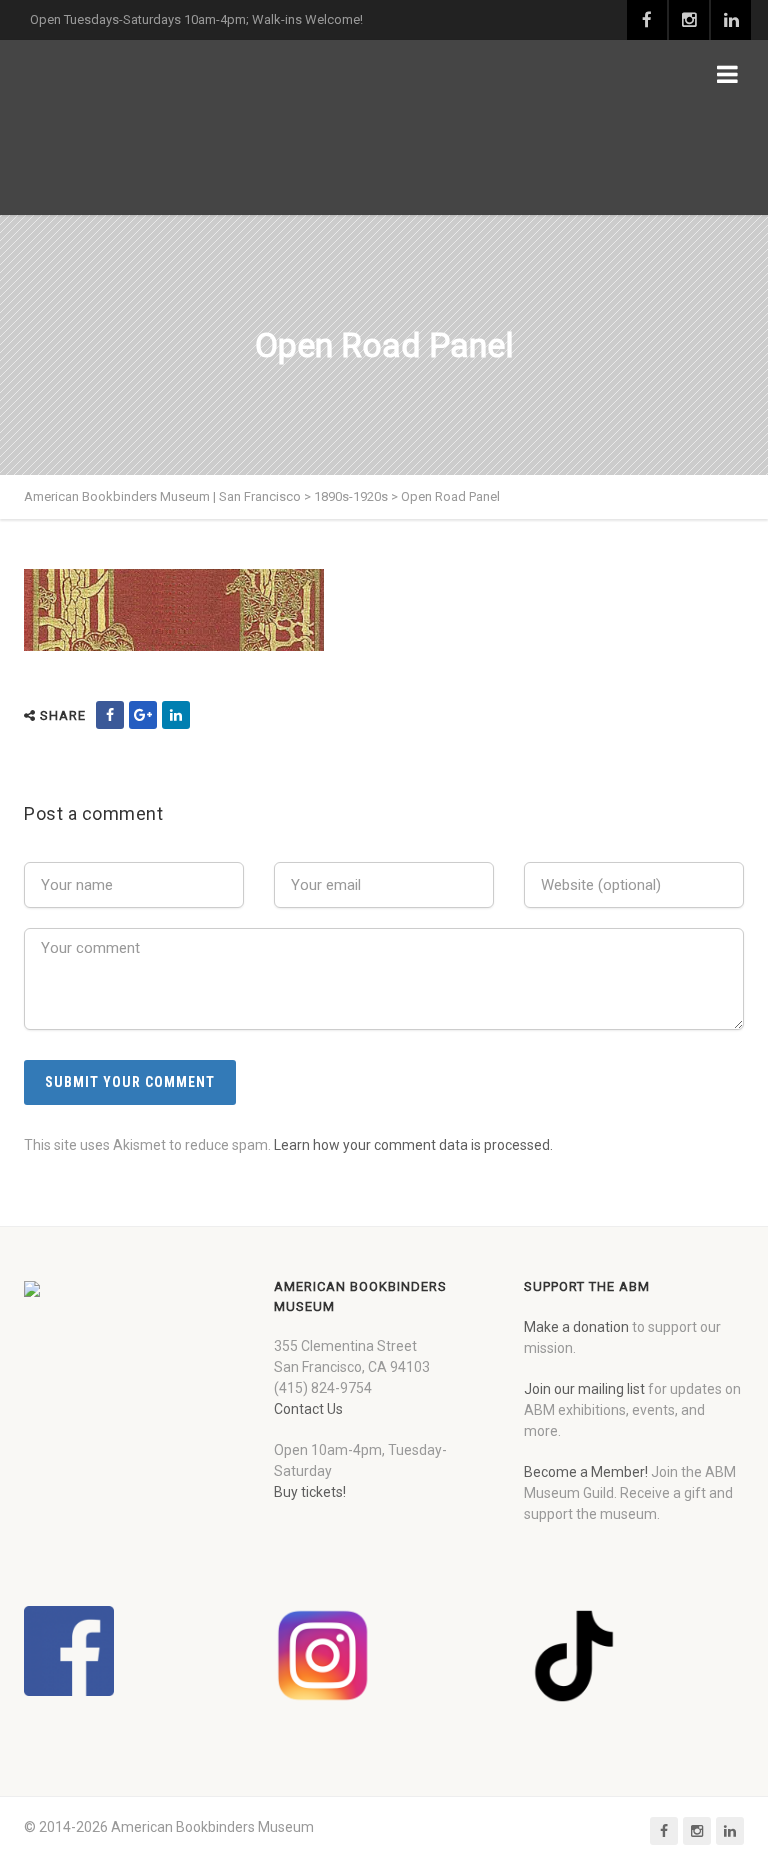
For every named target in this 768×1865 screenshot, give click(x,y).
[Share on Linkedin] (176, 715)
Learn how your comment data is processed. (413, 1145)
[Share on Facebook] (110, 715)
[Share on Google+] (143, 715)
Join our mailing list (584, 1389)
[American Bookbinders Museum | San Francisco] (155, 127)
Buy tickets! (310, 1492)
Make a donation (576, 1327)
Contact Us (308, 1409)
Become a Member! (586, 1472)
